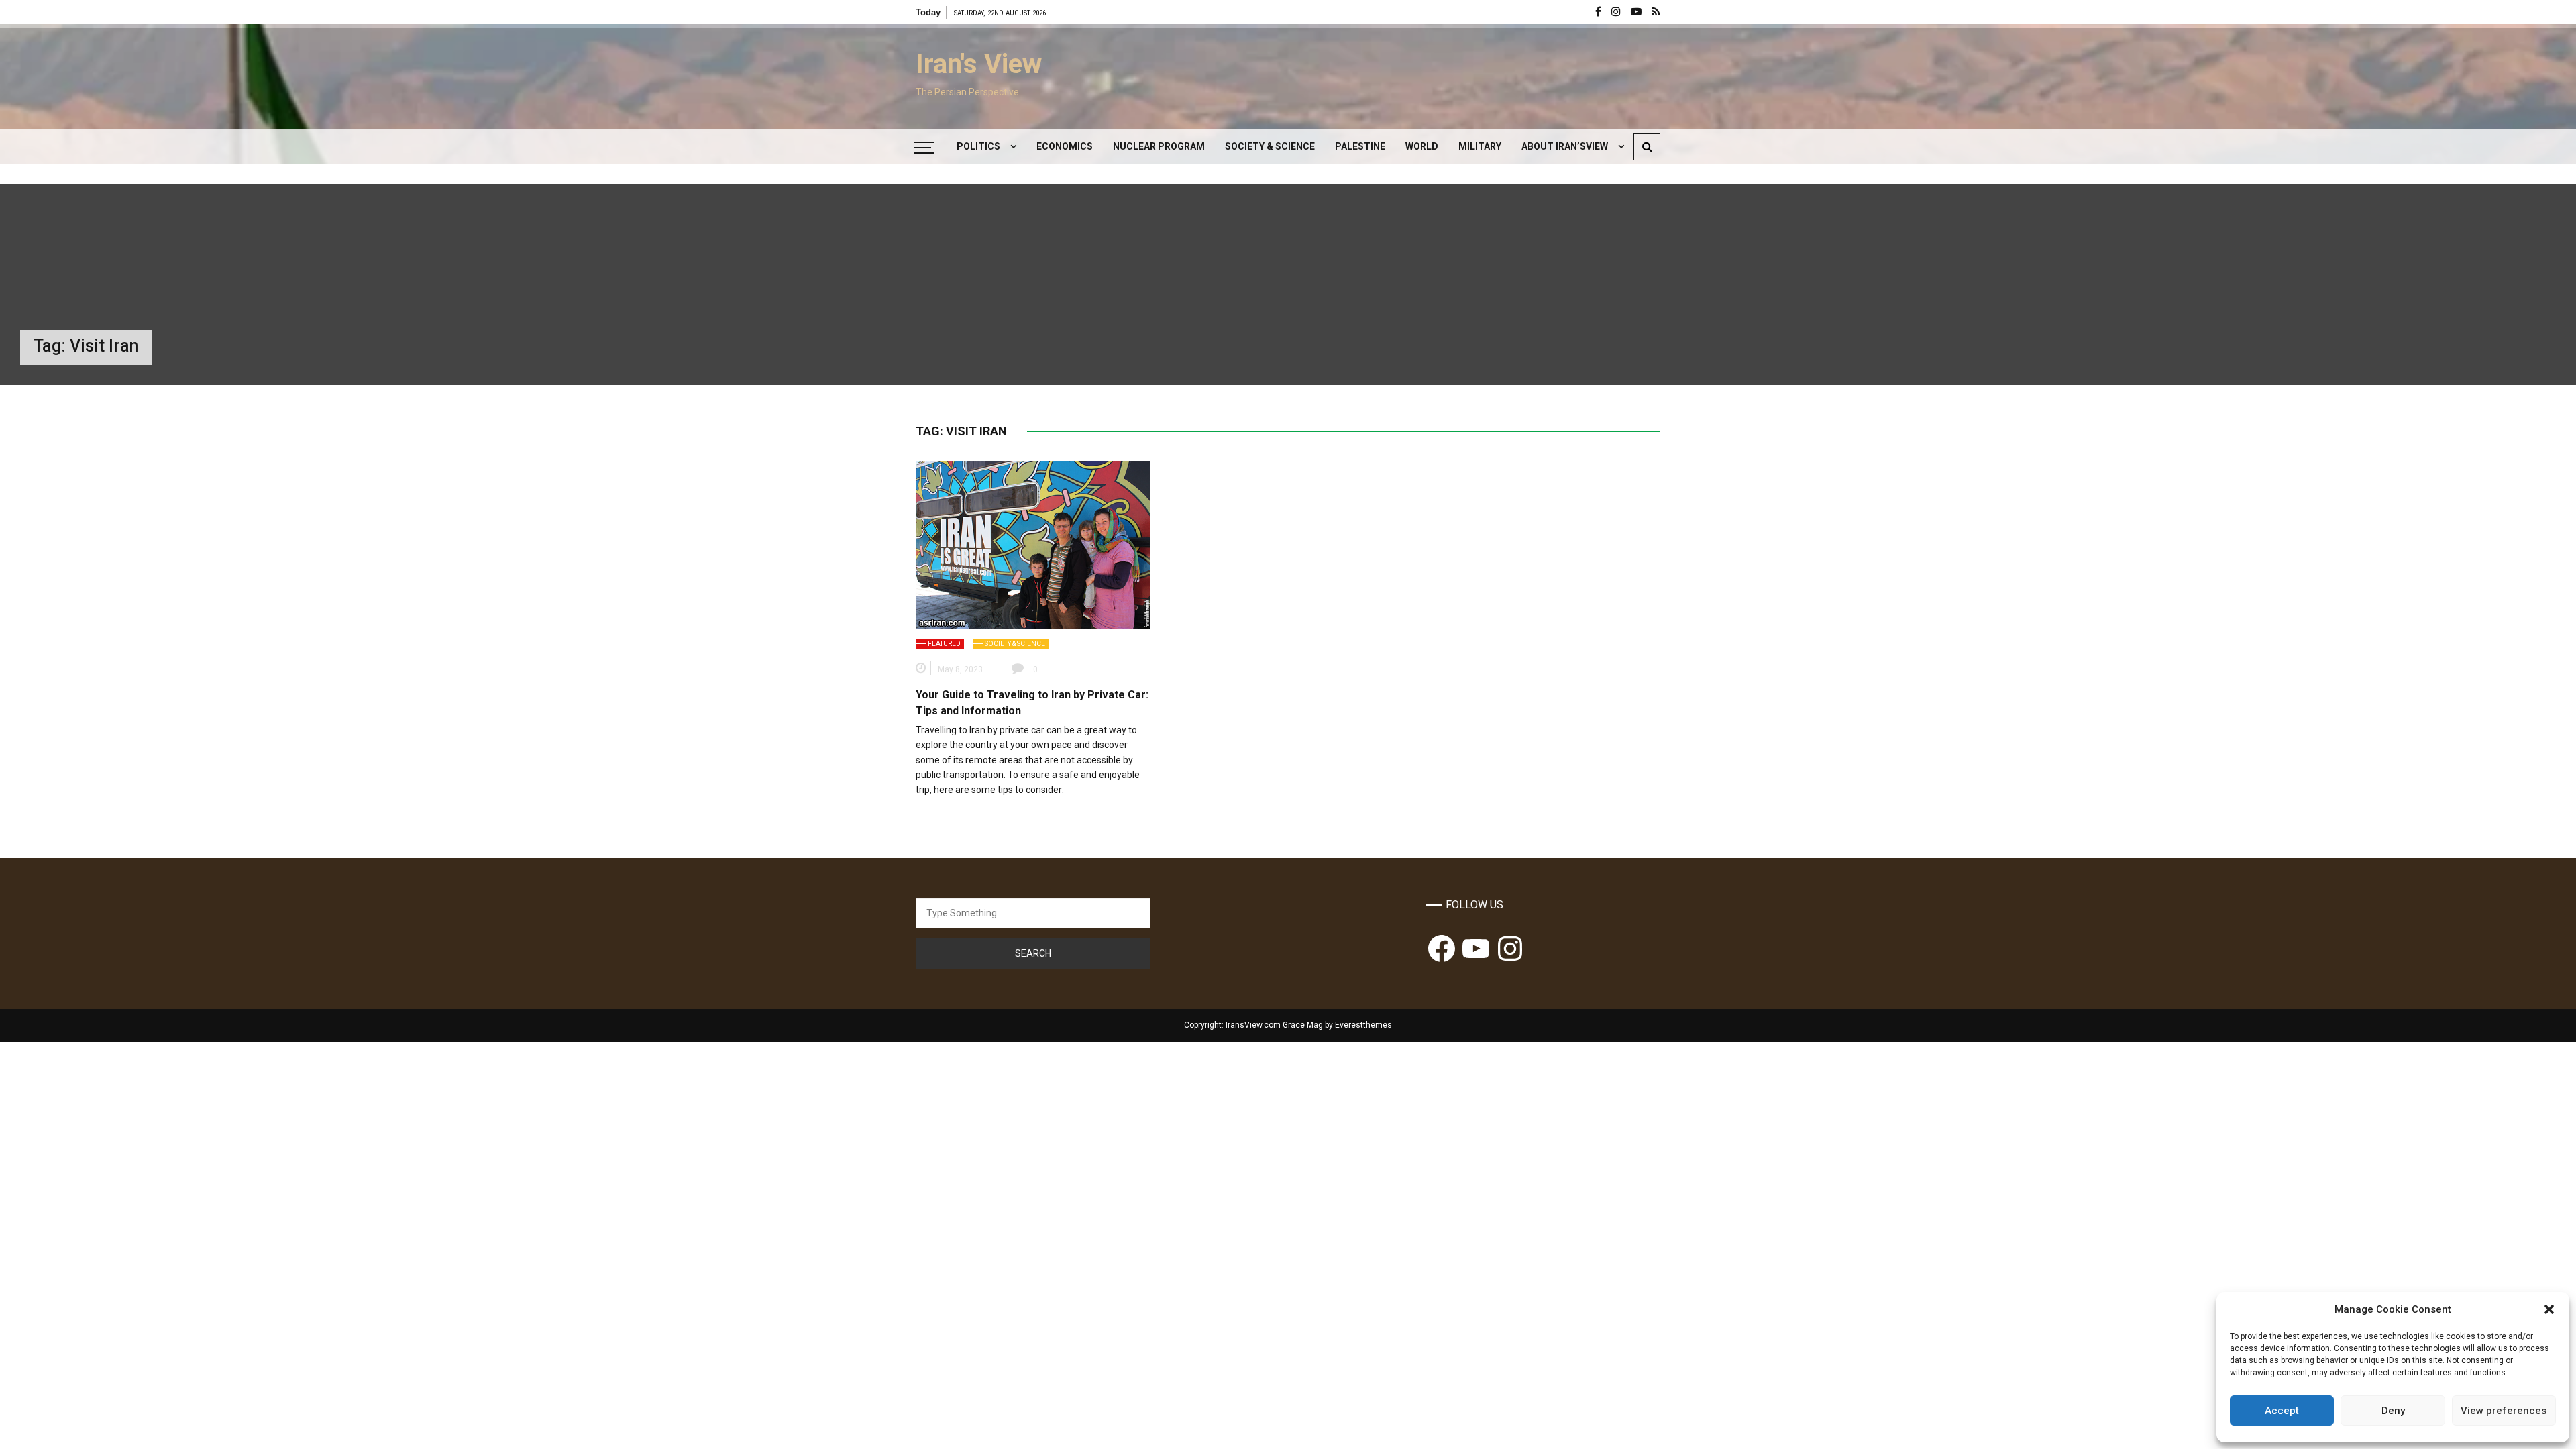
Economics (1065, 146)
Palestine (1360, 146)
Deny (2393, 1411)
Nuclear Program (1159, 146)
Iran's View (979, 64)
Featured (944, 644)
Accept (2282, 1411)
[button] (2549, 1309)
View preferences (2504, 1411)
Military (1480, 146)
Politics (978, 146)
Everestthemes (1363, 1025)
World (1422, 146)
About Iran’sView (1565, 146)
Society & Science (1270, 146)
